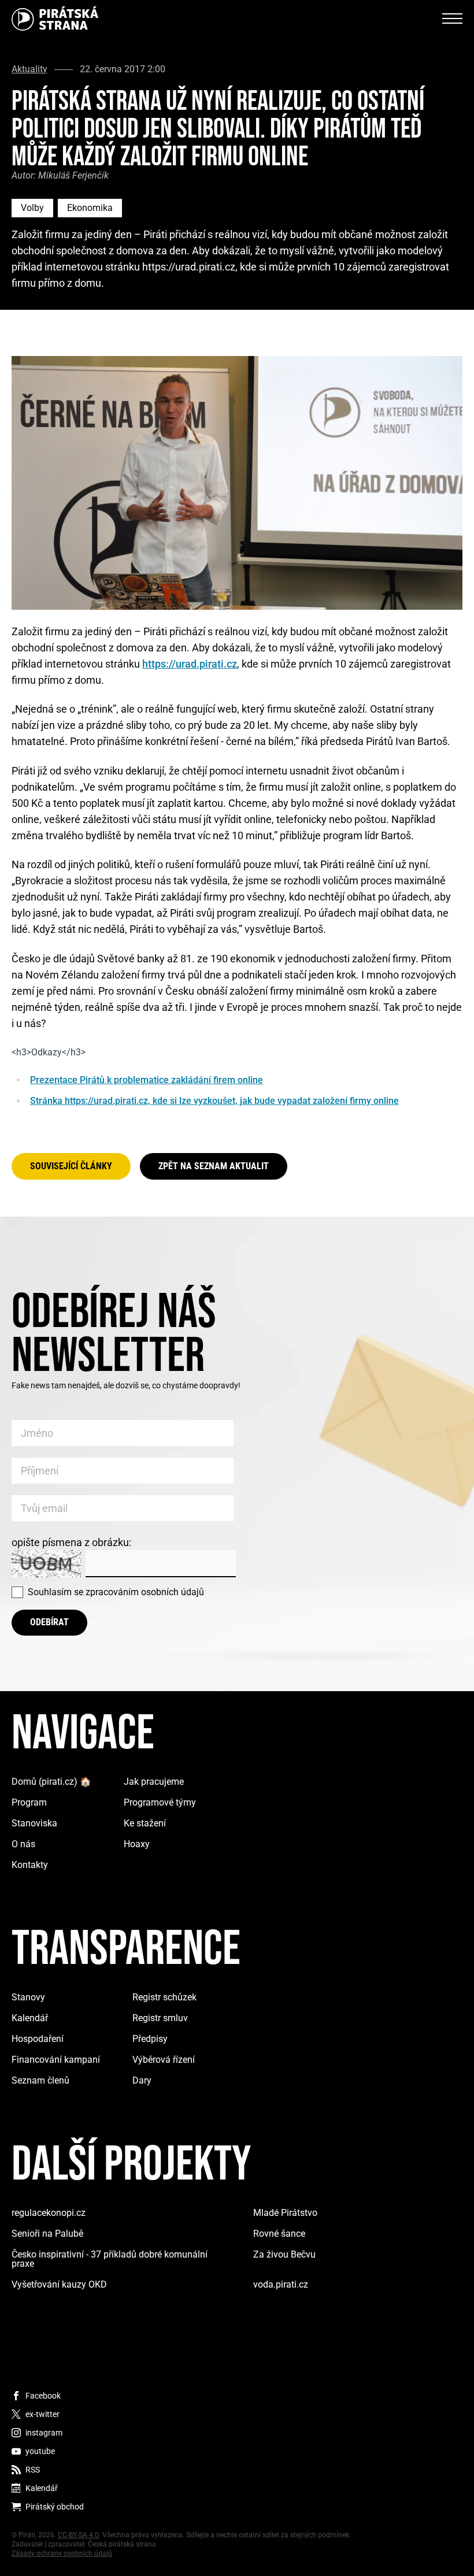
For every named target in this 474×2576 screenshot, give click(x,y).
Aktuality (29, 69)
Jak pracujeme (154, 1782)
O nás (23, 1844)
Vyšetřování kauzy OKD (59, 2284)
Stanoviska (34, 1823)
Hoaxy (137, 1844)
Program (29, 1802)
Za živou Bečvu (284, 2254)
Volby (32, 208)
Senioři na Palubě (47, 2234)
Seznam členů (40, 2080)
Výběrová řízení (164, 2060)
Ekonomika (90, 208)
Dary (142, 2080)
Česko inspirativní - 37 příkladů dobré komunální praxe (110, 2259)
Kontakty (30, 1865)
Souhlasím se (116, 1592)
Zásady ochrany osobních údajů (62, 2553)
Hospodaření (38, 2039)
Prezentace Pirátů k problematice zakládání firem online (147, 1080)
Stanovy (28, 1997)
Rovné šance (279, 2234)
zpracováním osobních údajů (145, 1592)
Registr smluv (160, 2018)
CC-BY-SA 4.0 (78, 2535)
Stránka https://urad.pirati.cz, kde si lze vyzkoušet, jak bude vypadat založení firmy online (214, 1101)
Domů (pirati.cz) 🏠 (51, 1782)
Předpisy (150, 2039)
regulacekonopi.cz (49, 2213)
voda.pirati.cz (281, 2284)
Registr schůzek (164, 1997)
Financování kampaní (56, 2060)
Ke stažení (145, 1823)
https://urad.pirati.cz (190, 664)
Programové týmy (160, 1802)
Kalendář (30, 2018)
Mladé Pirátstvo (285, 2213)
